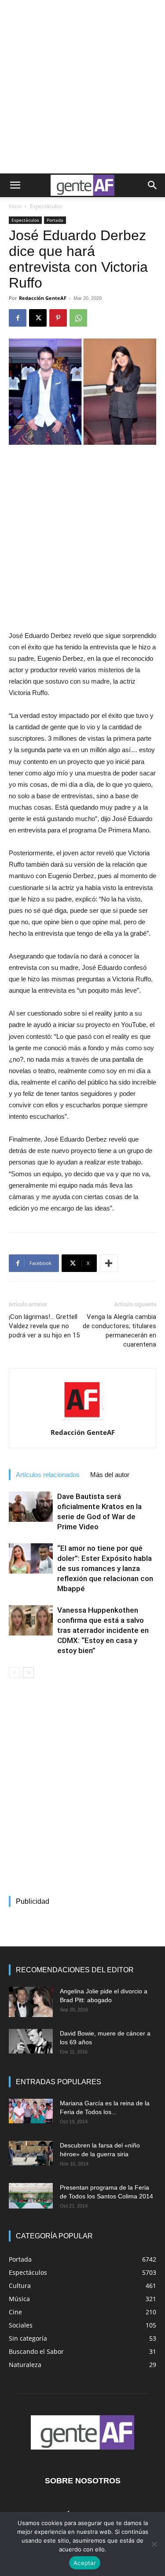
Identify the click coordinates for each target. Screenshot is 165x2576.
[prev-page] (14, 1673)
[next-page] (28, 1673)
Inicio (15, 206)
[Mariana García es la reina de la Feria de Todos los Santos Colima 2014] (31, 2111)
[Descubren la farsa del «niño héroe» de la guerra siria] (31, 2153)
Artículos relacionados (48, 1475)
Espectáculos (46, 206)
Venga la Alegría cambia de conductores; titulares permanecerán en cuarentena (119, 1331)
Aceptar (85, 2563)
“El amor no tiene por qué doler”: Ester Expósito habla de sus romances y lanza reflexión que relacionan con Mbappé (105, 1568)
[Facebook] (18, 318)
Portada (55, 220)
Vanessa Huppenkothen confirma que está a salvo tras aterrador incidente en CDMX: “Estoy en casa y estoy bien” (103, 1630)
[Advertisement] (82, 87)
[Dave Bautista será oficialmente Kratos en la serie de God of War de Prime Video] (31, 1507)
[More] (109, 1263)
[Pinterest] (58, 318)
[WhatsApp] (78, 318)
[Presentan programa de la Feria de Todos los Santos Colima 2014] (31, 2196)
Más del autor (110, 1475)
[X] (38, 318)
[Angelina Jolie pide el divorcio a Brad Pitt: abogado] (31, 2002)
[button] (15, 185)
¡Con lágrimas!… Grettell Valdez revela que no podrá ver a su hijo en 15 (44, 1326)
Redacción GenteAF (43, 298)
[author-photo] (83, 1420)
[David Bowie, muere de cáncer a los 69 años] (31, 2041)
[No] (154, 2544)
